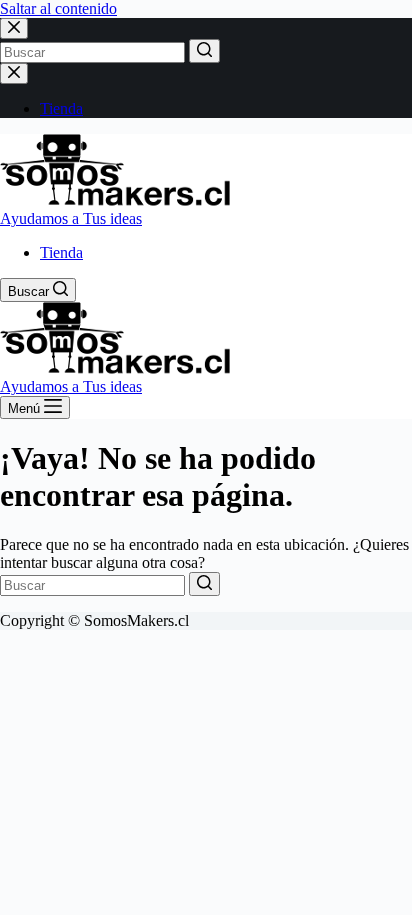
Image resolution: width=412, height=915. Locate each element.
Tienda (61, 108)
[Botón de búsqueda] (204, 51)
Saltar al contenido (58, 8)
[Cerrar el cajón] (14, 73)
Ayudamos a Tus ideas (71, 218)
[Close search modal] (14, 28)
